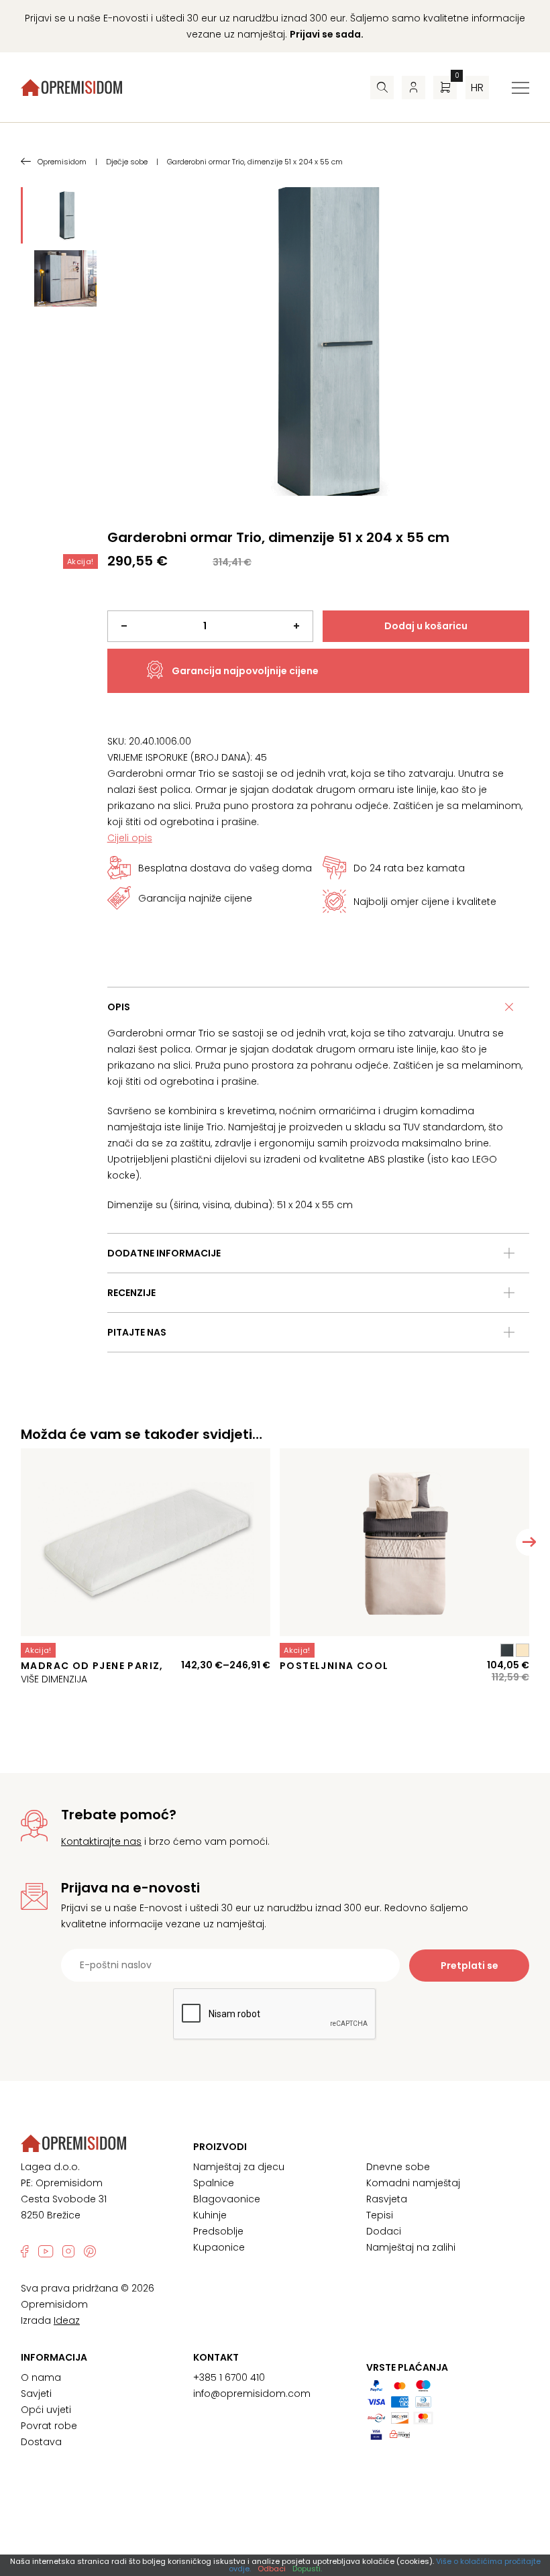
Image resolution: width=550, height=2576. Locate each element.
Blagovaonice (227, 2199)
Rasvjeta (387, 2199)
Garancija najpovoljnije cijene (245, 671)
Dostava (41, 2442)
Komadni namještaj (413, 2183)
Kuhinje (210, 2215)
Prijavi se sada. (327, 34)
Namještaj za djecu (239, 2167)
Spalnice (214, 2183)
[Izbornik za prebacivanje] (520, 88)
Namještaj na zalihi (411, 2247)
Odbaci (272, 2569)
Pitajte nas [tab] (137, 1332)
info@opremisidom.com (252, 2394)
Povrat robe (49, 2426)
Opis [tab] (119, 1007)
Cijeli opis (130, 838)
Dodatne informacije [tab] (164, 1253)
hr (477, 88)
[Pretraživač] (382, 88)
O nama (41, 2377)
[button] (529, 1542)
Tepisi (380, 2215)
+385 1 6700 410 (229, 2377)
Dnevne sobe (398, 2167)
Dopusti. (307, 2569)
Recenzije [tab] (131, 1293)
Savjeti (36, 2394)
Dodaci (384, 2231)
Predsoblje (218, 2231)
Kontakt (216, 2357)
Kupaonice (219, 2247)
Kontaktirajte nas (101, 1841)
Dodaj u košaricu (426, 626)
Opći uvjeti (46, 2410)
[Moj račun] (414, 88)
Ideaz (67, 2320)
